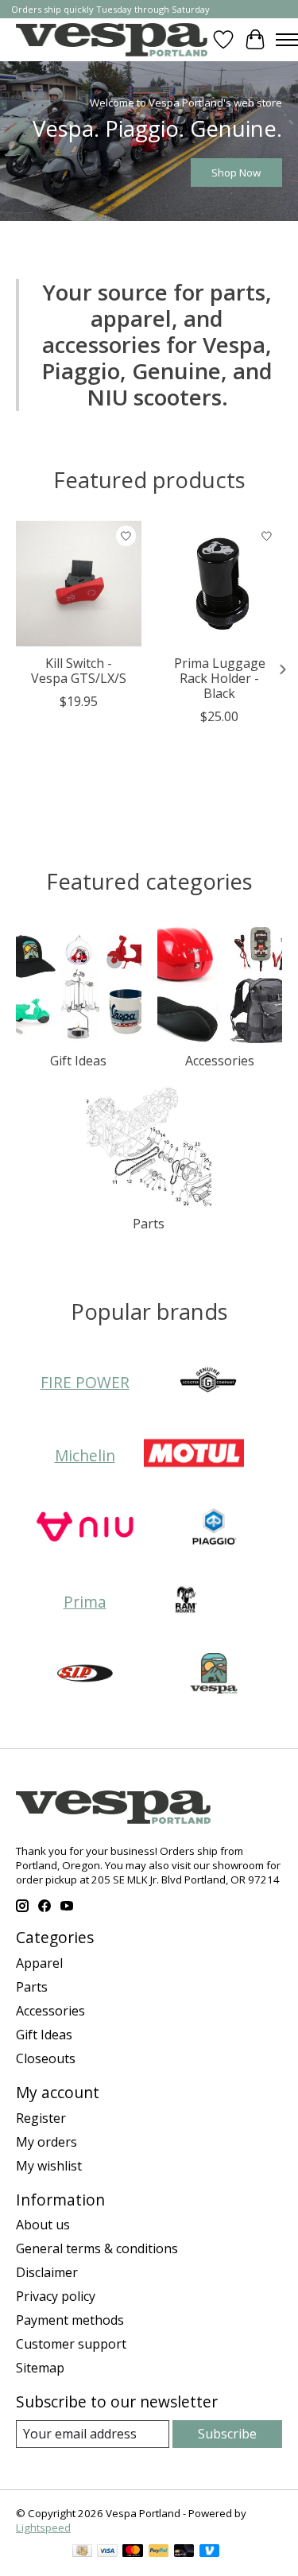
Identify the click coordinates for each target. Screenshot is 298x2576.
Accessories (220, 1061)
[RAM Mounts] (185, 1602)
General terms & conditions (97, 2248)
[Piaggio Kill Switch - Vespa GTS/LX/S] (79, 584)
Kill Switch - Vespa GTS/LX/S (79, 671)
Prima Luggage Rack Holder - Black (220, 678)
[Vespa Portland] (112, 39)
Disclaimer (47, 2272)
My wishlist (49, 2166)
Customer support (71, 2344)
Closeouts (46, 2058)
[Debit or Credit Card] (184, 2552)
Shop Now (236, 173)
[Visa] (107, 2552)
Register (41, 2118)
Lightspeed (43, 2528)
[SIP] (85, 1675)
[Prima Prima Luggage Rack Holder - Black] (220, 584)
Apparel (39, 1963)
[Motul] (194, 1455)
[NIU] (85, 1528)
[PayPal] (159, 2552)
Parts (149, 1224)
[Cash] (82, 2552)
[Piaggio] (214, 1528)
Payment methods (70, 2320)
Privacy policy (56, 2296)
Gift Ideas (78, 1061)
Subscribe (227, 2434)
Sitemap (40, 2368)
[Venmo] (210, 2552)
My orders (46, 2142)
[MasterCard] (133, 2552)
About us (43, 2225)
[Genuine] (208, 1382)
